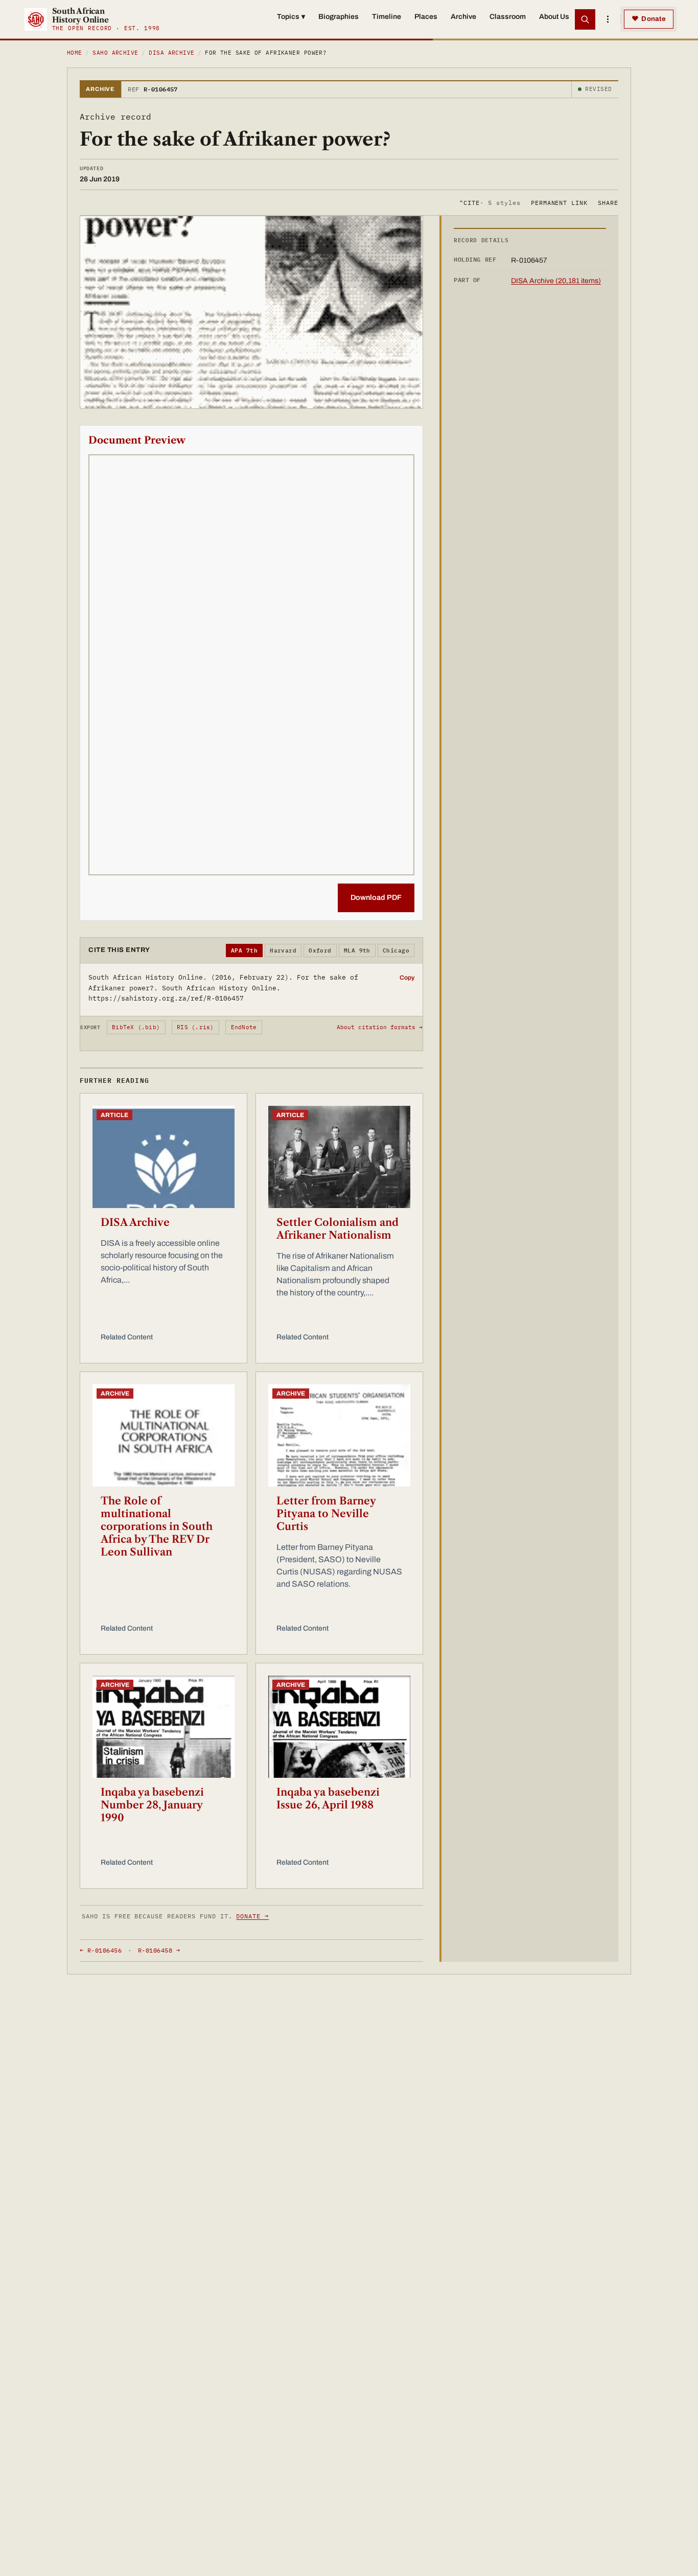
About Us (554, 17)
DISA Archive (171, 53)
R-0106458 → (159, 1950)
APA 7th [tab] (244, 950)
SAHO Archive (115, 53)
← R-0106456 (101, 1950)
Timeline (387, 17)
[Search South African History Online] (585, 19)
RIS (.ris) (195, 1027)
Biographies (339, 17)
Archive (463, 17)
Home (75, 53)
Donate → (252, 1916)
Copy (407, 978)
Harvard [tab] (283, 950)
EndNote (244, 1027)
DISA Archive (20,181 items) (556, 281)
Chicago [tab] (396, 950)
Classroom (508, 17)
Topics (291, 17)
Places (426, 17)
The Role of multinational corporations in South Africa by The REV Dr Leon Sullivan (157, 1526)
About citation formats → (380, 1027)
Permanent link (559, 202)
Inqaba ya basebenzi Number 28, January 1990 (152, 1805)
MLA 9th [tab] (357, 950)
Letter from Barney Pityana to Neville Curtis (326, 1514)
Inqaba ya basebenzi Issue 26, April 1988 (328, 1798)
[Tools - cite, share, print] (608, 19)
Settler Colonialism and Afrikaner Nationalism (338, 1229)
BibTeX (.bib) (136, 1027)
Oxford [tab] (320, 950)
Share (608, 202)
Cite (490, 202)
